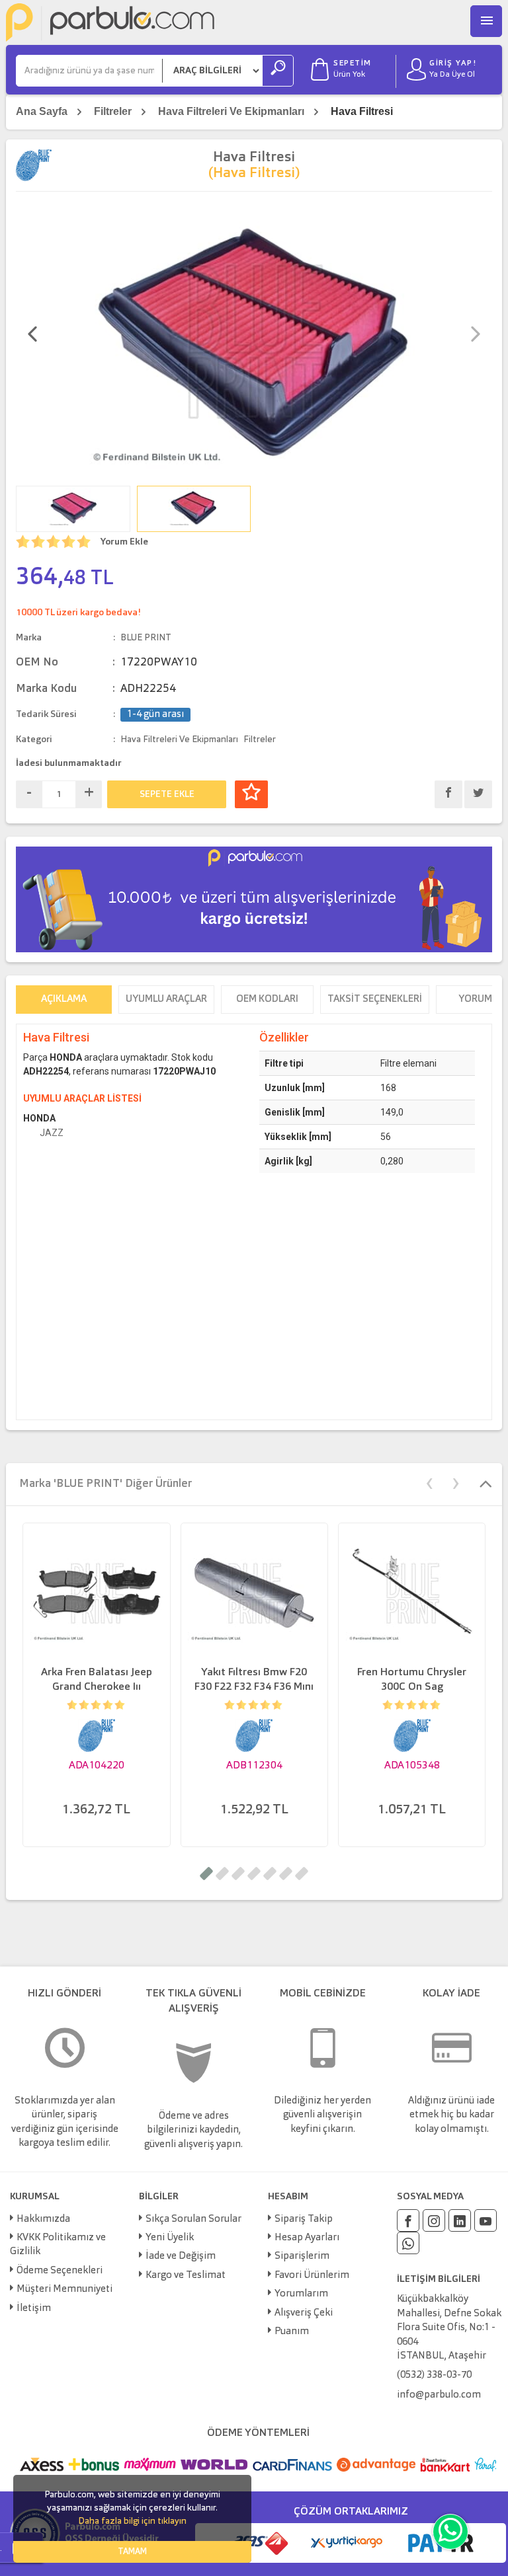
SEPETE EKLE (167, 794)
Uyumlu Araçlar (166, 1000)
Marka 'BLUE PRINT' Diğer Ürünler (106, 1484)
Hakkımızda (43, 2219)
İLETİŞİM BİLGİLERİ (439, 2279)
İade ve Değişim (181, 2256)
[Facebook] (408, 2220)
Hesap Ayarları (307, 2238)
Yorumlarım (301, 2294)
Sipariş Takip (304, 2219)
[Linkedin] (460, 2220)
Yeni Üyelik (170, 2238)
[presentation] (32, 336)
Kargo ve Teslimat (186, 2276)
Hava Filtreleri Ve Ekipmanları (231, 111)
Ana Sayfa (42, 111)
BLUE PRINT (146, 638)
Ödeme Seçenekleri (60, 2271)
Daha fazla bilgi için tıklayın (132, 2521)
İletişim (34, 2309)
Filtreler (113, 111)
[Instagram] (434, 2220)
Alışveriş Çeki (304, 2313)
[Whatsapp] (408, 2243)
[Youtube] (486, 2220)
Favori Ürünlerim (312, 2276)
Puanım (292, 2332)
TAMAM (132, 2552)
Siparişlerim (302, 2256)
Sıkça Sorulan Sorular (193, 2219)
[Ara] (278, 71)
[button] (206, 1874)
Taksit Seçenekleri (375, 1000)
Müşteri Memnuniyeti (64, 2290)
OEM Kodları (267, 1000)
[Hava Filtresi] (254, 340)
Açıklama (64, 1000)
